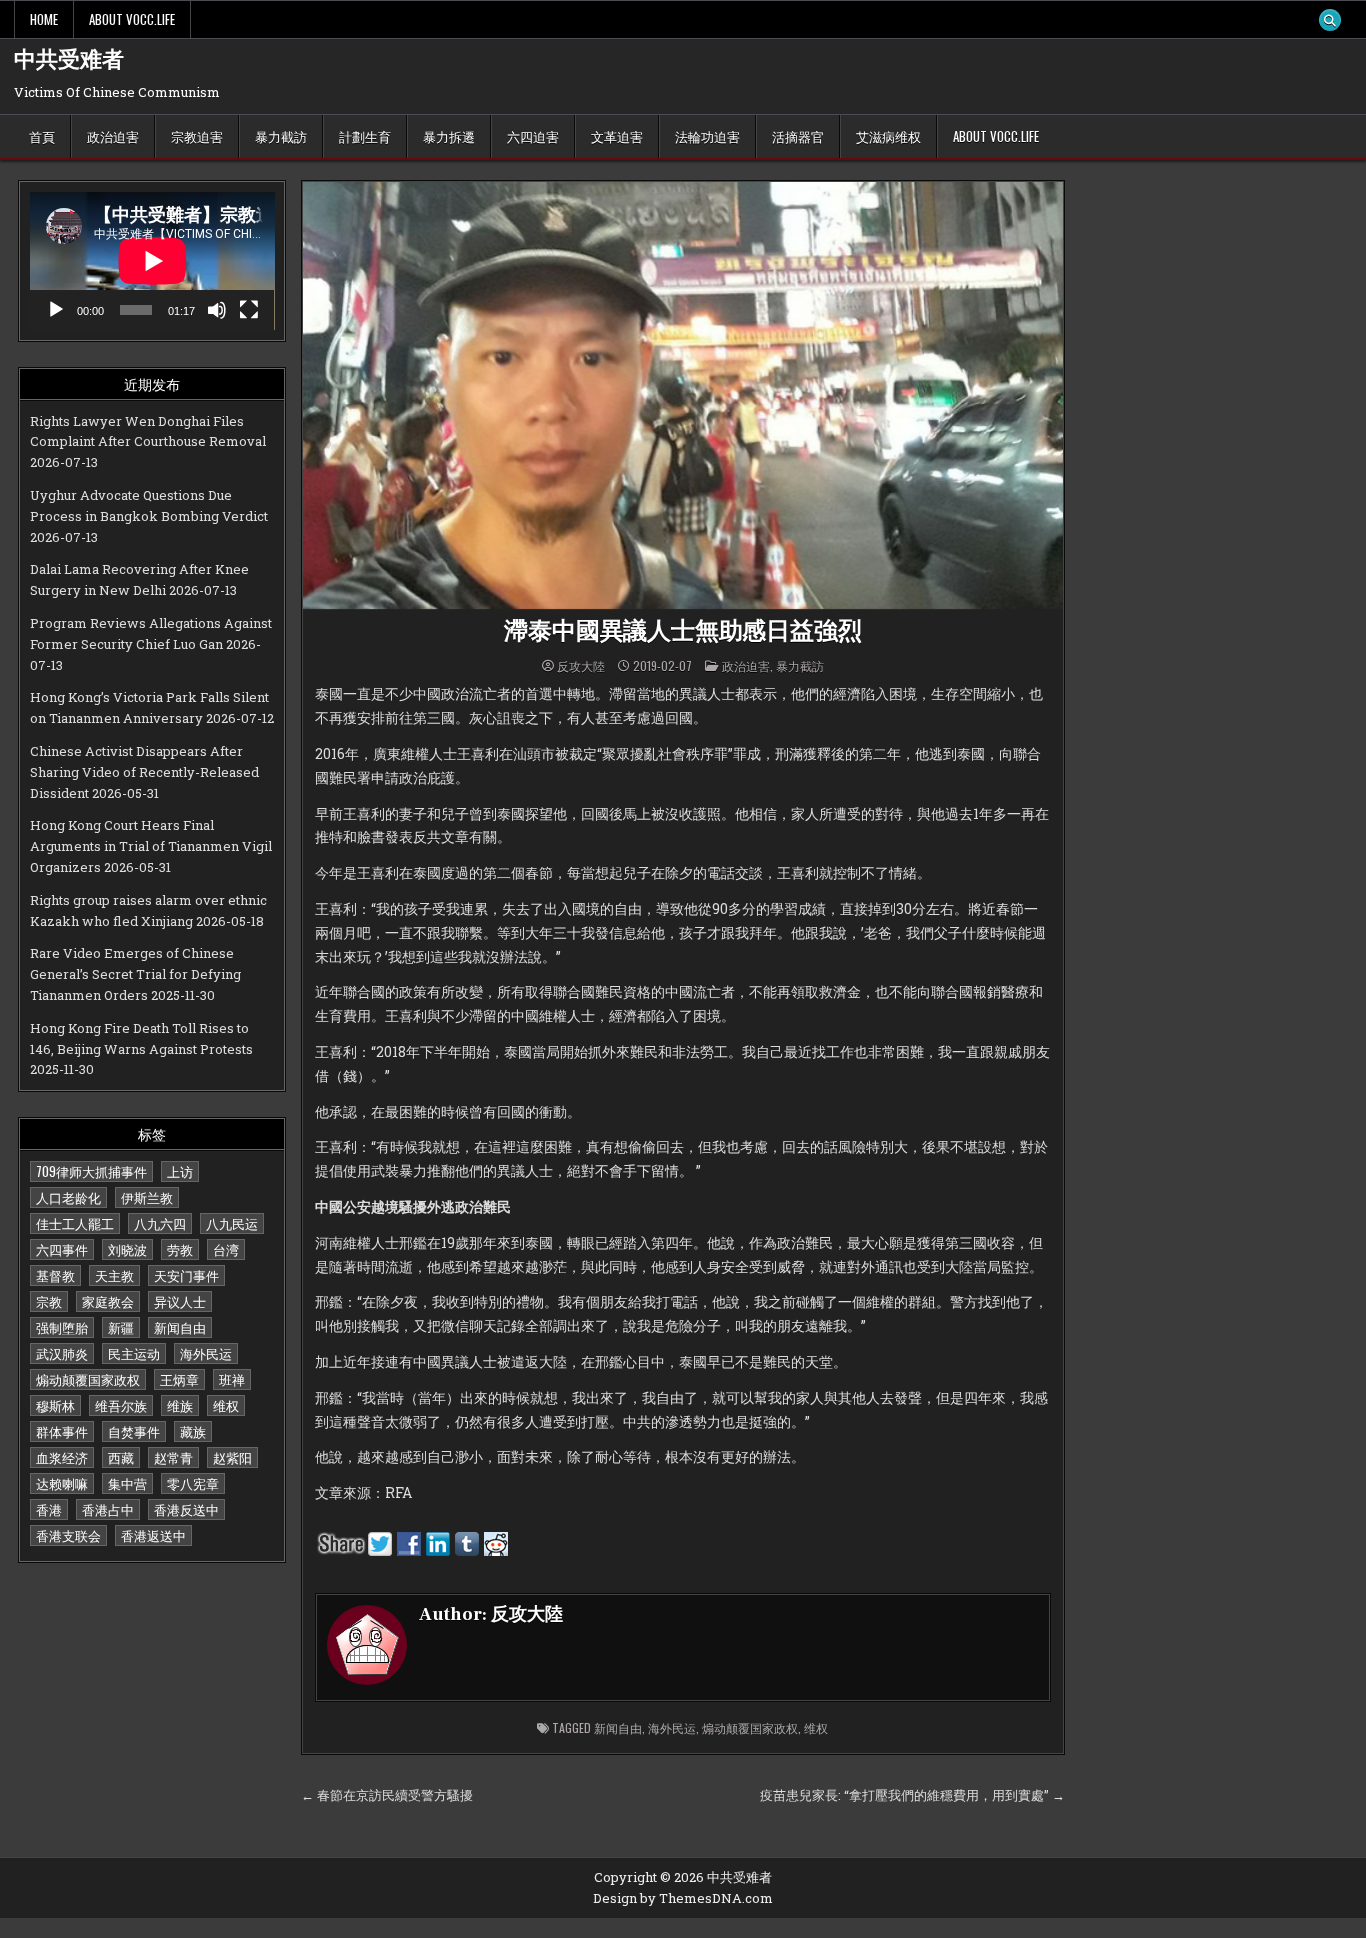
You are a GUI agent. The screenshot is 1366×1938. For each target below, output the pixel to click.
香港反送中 (186, 1509)
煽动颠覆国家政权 (88, 1379)
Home (44, 19)
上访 (180, 1171)
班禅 (232, 1379)
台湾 (226, 1249)
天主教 (114, 1275)
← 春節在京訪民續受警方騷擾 (387, 1795)
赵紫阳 (232, 1457)
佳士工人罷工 (75, 1223)
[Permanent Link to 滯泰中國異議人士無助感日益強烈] (682, 395)
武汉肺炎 (62, 1353)
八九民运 (232, 1223)
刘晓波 (127, 1249)
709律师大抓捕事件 (91, 1171)
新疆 (121, 1327)
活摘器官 (798, 136)
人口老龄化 (68, 1197)
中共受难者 (69, 60)
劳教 (180, 1249)
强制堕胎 (62, 1327)
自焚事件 (134, 1431)
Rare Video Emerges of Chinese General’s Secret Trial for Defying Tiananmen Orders (135, 974)
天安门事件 (186, 1275)
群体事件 (62, 1431)
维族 (180, 1405)
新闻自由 (180, 1327)
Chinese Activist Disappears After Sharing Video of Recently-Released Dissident (144, 772)
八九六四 (160, 1223)
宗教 (49, 1301)
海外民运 (206, 1353)
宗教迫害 (197, 136)
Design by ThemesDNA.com (683, 1898)
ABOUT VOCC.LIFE (132, 19)
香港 (49, 1509)
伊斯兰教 (147, 1197)
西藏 (121, 1457)
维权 (226, 1405)
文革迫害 (617, 136)
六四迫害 (533, 136)
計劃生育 (365, 136)
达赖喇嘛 (62, 1483)
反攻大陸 (581, 666)
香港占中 (108, 1509)
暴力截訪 (281, 136)
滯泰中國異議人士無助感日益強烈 (682, 631)
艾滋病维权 (888, 136)
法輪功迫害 (707, 136)
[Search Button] (1330, 20)
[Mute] (217, 310)
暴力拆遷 (449, 136)
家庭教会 (108, 1301)
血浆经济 (62, 1457)
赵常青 (173, 1457)
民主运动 (134, 1353)
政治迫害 (113, 136)
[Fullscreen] (249, 310)
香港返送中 (153, 1535)
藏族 (193, 1431)
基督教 (55, 1275)
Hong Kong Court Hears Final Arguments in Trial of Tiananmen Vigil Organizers (151, 846)
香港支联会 (68, 1535)
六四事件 (62, 1249)
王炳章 (179, 1379)
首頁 (42, 136)
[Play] (56, 310)
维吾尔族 (121, 1405)
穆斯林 (55, 1405)
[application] (152, 261)
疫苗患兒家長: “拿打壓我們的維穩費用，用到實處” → (912, 1795)
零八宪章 (193, 1483)
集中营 (127, 1483)
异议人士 (180, 1301)
